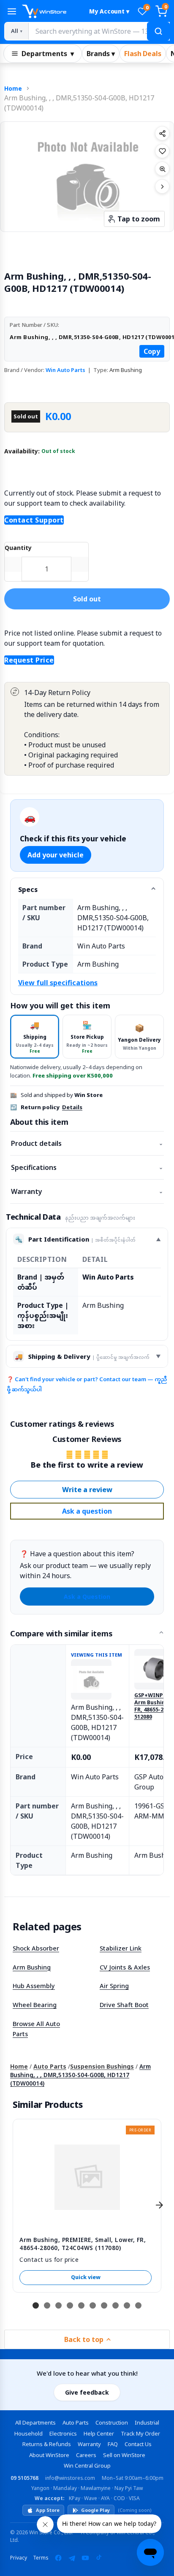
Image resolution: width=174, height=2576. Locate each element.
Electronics (63, 2433)
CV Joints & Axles (125, 1967)
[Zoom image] (162, 169)
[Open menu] (12, 11)
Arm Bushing (32, 1967)
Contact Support (34, 520)
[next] (159, 2205)
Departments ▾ (48, 54)
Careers (86, 2455)
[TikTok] (99, 2558)
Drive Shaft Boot (124, 2005)
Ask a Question (87, 1597)
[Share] (162, 133)
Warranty (87, 1191)
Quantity (18, 548)
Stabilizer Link (121, 1948)
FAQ (113, 2444)
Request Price (29, 660)
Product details (87, 1143)
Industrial (147, 2422)
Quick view (86, 2277)
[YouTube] (85, 2558)
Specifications (87, 1167)
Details (72, 1107)
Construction (112, 2422)
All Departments (35, 2422)
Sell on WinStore (124, 2455)
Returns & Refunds (47, 2444)
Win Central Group (87, 2466)
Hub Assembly (34, 1986)
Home (13, 88)
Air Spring (114, 1986)
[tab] (35, 1036)
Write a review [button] (87, 1490)
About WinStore (49, 2455)
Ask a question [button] (87, 1511)
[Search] (158, 31)
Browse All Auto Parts (36, 2029)
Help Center (99, 2433)
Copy (152, 351)
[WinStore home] (52, 11)
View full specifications (58, 983)
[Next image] (162, 186)
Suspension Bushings (102, 2066)
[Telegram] (72, 2558)
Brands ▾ (101, 54)
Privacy (19, 2558)
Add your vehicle (56, 855)
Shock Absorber (36, 1948)
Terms (41, 2558)
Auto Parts (50, 2066)
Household (29, 2433)
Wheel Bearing (35, 2005)
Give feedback (87, 2392)
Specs (28, 889)
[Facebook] (58, 2558)
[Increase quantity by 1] (80, 564)
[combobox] (99, 31)
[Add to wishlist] (162, 151)
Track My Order (140, 2433)
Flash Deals (143, 54)
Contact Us (138, 2444)
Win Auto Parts (65, 370)
